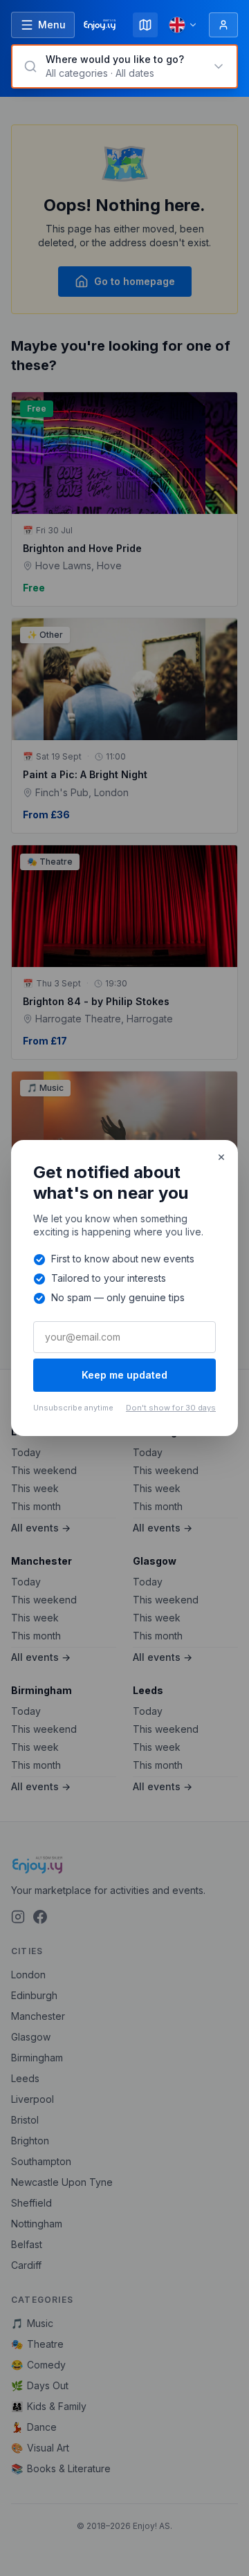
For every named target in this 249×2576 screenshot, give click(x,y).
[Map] (145, 25)
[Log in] (223, 25)
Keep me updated (124, 1375)
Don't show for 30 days (171, 1408)
